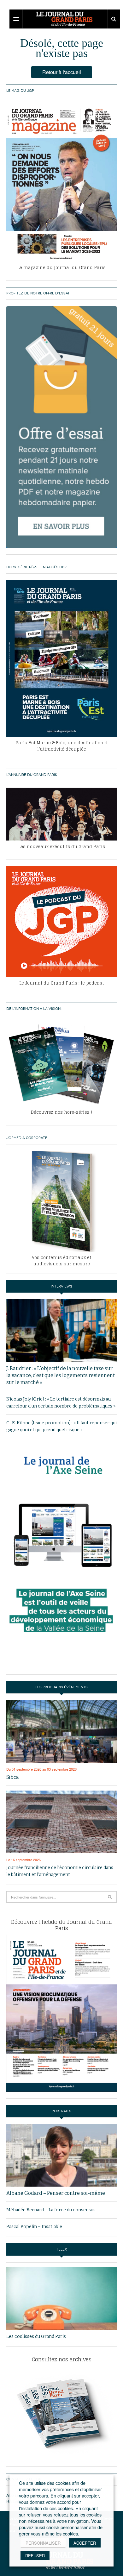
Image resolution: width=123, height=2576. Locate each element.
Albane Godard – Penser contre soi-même (56, 2193)
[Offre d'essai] (61, 427)
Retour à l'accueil (62, 72)
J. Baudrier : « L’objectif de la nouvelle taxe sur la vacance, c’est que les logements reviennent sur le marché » (61, 1375)
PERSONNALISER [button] (43, 2543)
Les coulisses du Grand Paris (36, 2337)
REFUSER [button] (35, 2556)
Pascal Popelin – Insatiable (34, 2227)
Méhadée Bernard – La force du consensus (51, 2210)
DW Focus (65, 19)
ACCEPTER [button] (85, 2543)
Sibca (13, 1777)
